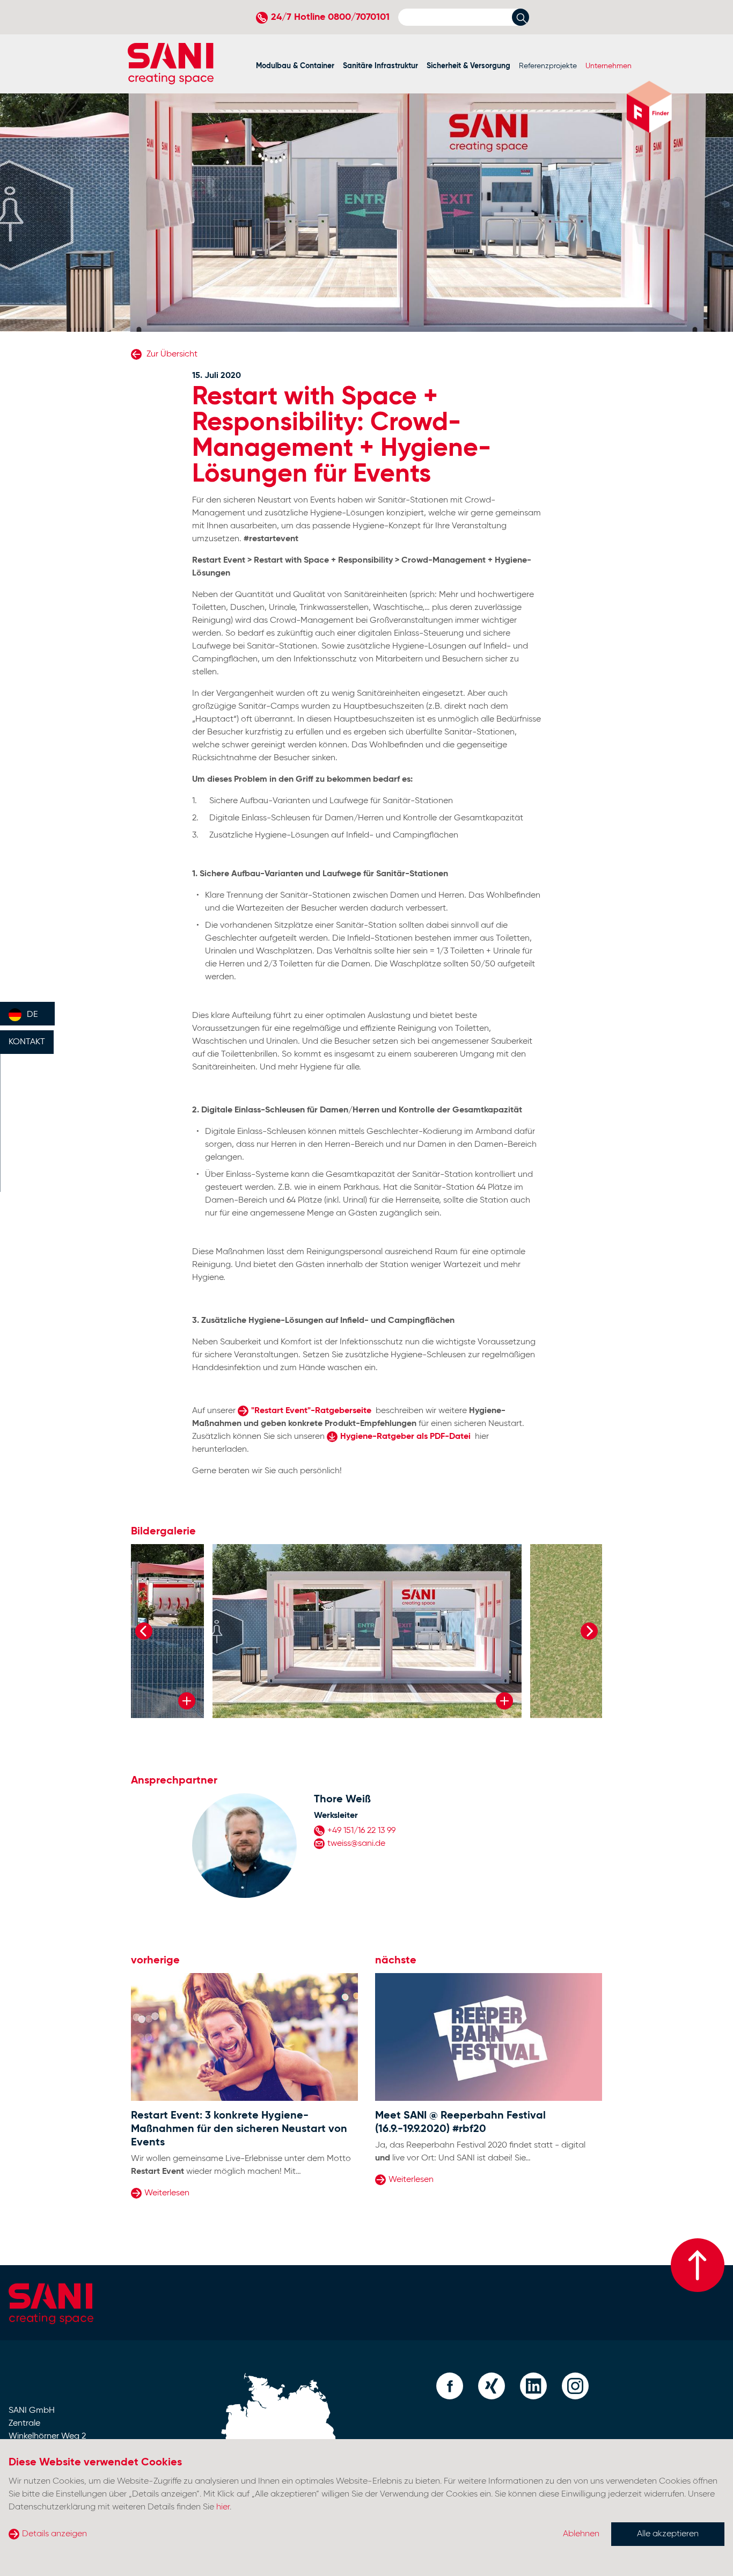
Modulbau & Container (295, 66)
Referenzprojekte (548, 66)
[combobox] (27, 1014)
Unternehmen (609, 66)
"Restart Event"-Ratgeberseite (311, 1411)
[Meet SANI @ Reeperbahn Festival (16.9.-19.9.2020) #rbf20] (489, 2037)
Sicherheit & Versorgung (468, 66)
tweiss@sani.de (356, 1844)
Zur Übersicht (171, 354)
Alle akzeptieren (668, 2534)
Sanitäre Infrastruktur (380, 66)
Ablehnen (581, 2534)
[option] (367, 1631)
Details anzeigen (54, 2534)
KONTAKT (27, 1042)
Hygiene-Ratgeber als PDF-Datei (405, 1437)
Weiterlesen (167, 2193)
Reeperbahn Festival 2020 (457, 2145)
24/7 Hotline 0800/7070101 (330, 17)
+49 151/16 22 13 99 (361, 1831)
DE (32, 1015)
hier (223, 2507)
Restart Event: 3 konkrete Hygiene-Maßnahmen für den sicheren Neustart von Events (239, 2129)
